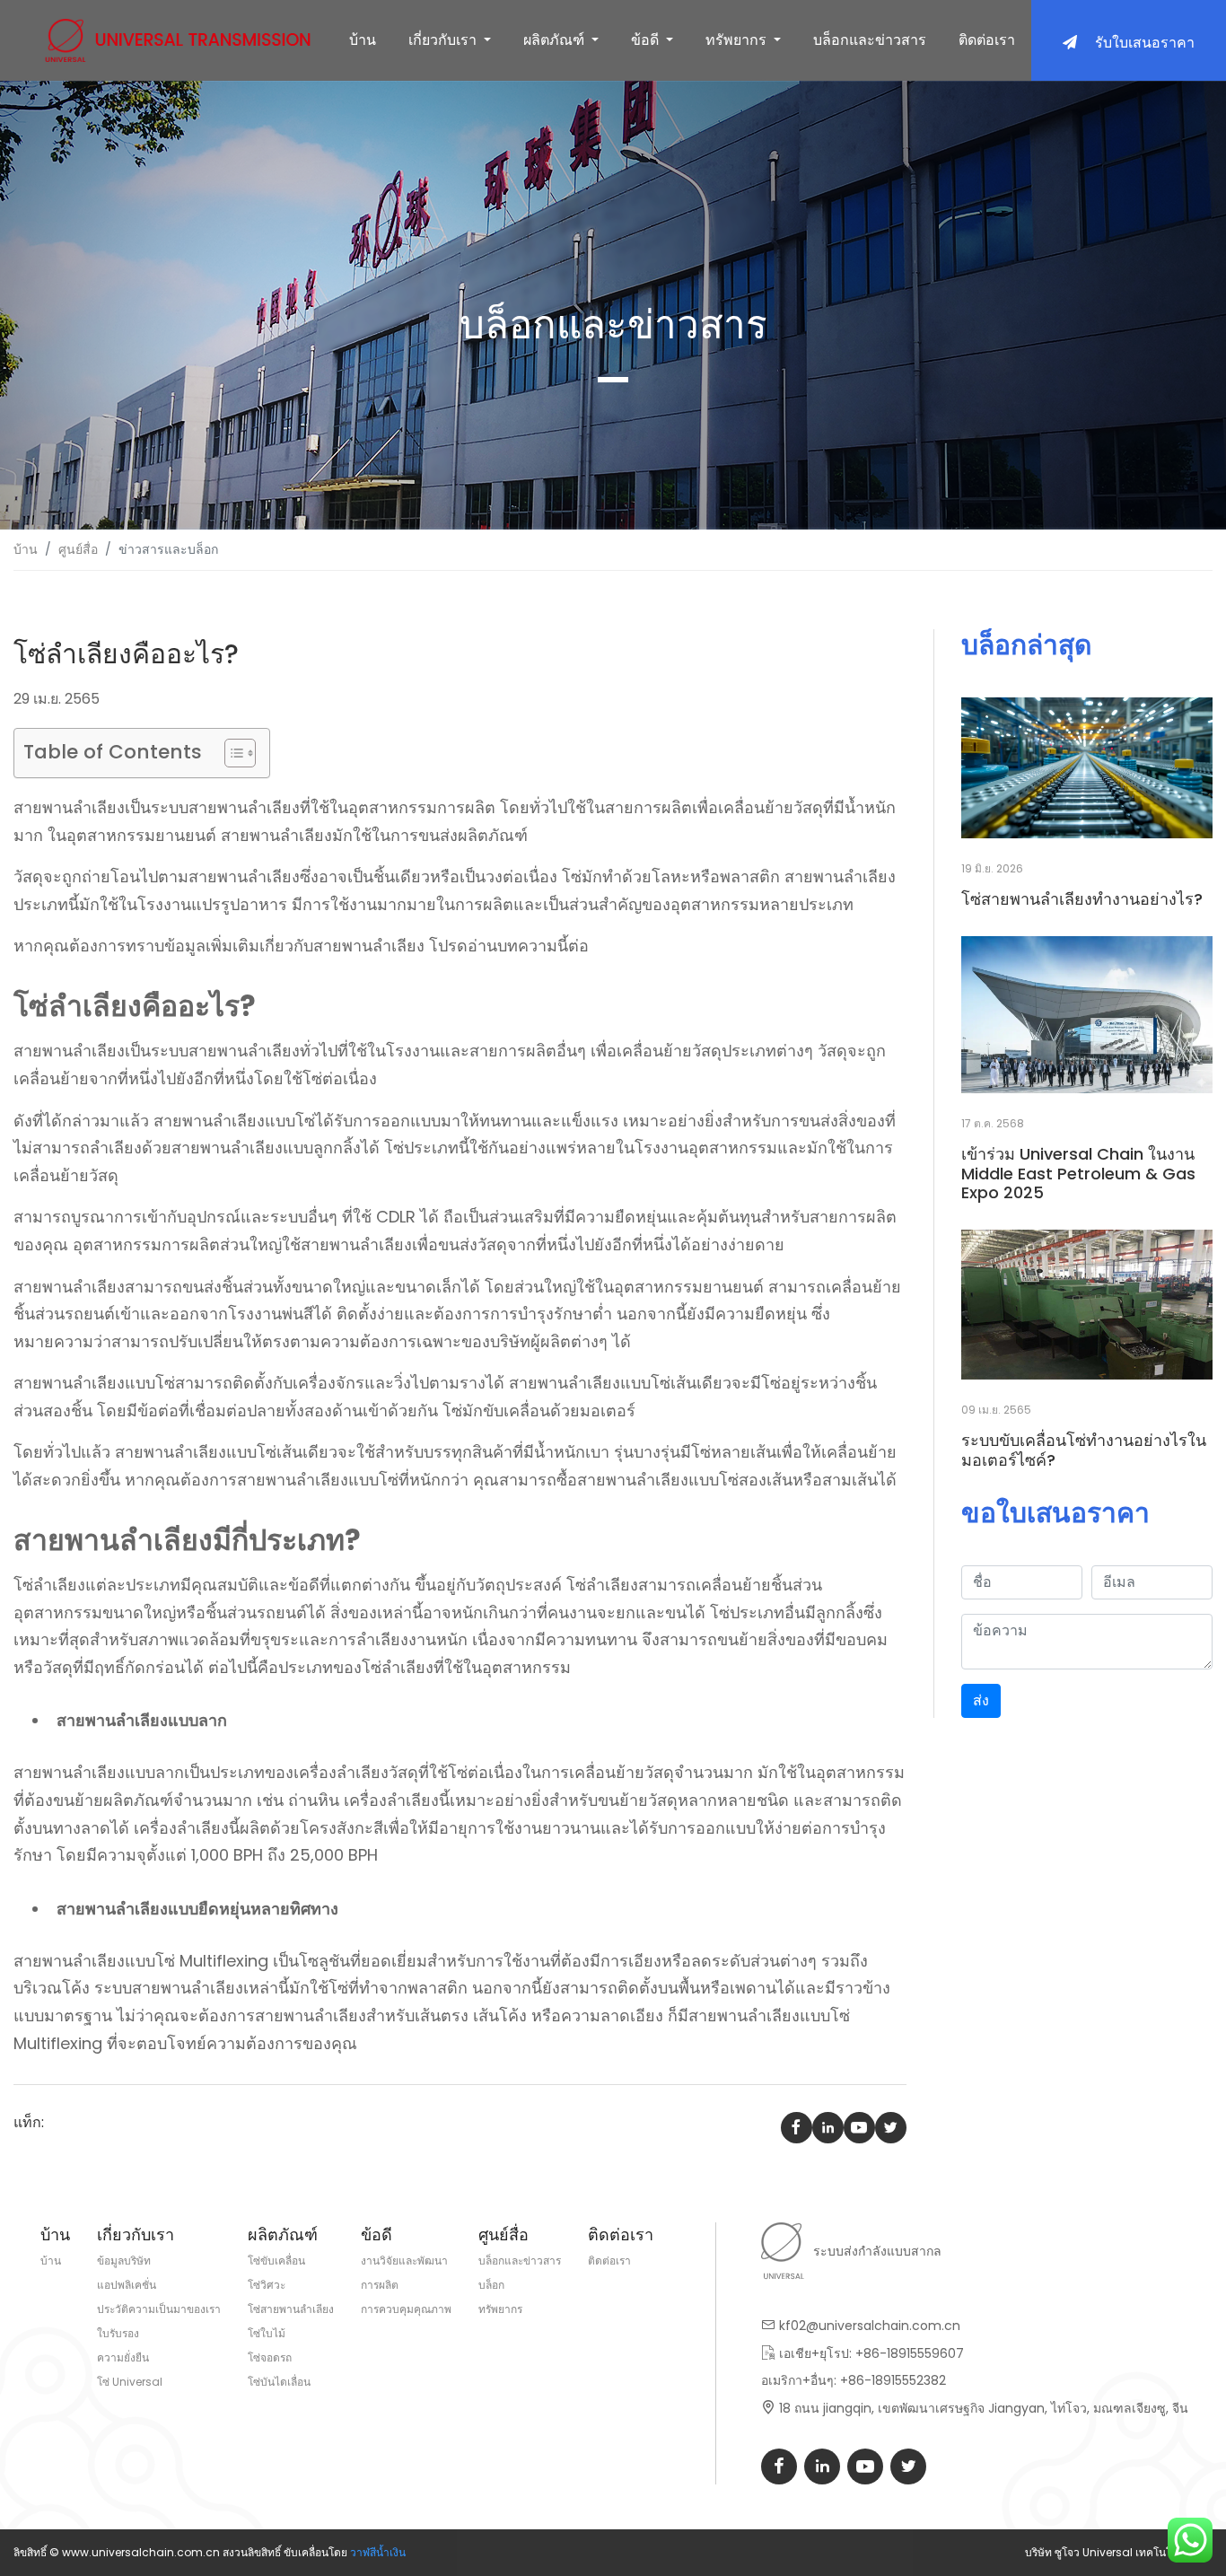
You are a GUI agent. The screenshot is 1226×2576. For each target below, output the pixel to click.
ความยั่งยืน (123, 2357)
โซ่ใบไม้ (267, 2333)
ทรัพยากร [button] (738, 40)
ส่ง (981, 1700)
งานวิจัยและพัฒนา (404, 2261)
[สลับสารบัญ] (231, 753)
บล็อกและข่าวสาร (870, 40)
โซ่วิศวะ (267, 2285)
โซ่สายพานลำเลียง (291, 2309)
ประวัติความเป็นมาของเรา (159, 2309)
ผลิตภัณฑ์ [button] (556, 40)
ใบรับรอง (118, 2333)
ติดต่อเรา (987, 40)
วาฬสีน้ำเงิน (378, 2552)
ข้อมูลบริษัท (124, 2261)
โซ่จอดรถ (270, 2357)
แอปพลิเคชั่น (127, 2285)
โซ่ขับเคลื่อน (276, 2261)
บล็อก (491, 2285)
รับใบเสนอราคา (1145, 43)
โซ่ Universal (130, 2382)
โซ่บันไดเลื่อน (279, 2382)
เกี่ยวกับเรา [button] (444, 40)
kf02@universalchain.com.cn (870, 2326)
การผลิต (380, 2285)
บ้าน (363, 40)
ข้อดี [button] (647, 40)
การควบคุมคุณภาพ (406, 2309)
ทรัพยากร (500, 2309)
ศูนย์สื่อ (78, 549)
